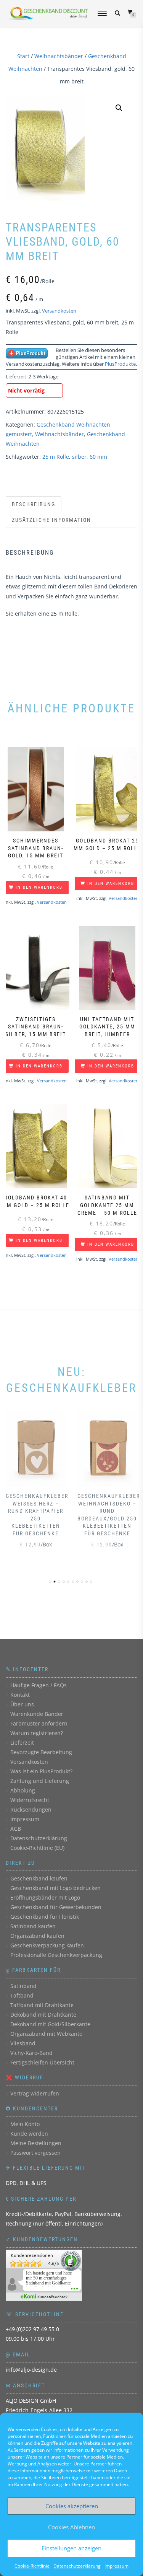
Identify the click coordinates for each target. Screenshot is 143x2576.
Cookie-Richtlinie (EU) (37, 1848)
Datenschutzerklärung (77, 2566)
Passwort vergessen (35, 2153)
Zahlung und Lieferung (40, 1781)
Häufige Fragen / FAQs (39, 1685)
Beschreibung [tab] (34, 504)
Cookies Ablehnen (71, 2527)
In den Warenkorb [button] (39, 887)
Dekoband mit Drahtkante (43, 2015)
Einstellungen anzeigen (71, 2548)
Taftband (22, 1995)
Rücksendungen (31, 1809)
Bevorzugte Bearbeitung (41, 1752)
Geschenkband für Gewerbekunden (56, 1907)
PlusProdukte (120, 364)
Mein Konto (25, 2124)
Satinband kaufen (33, 1926)
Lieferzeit (22, 1743)
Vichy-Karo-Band (31, 2053)
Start (23, 56)
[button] (119, 108)
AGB (16, 1829)
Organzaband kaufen (37, 1936)
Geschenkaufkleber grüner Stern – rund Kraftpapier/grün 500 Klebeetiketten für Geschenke (109, 1519)
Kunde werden (29, 2134)
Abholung (23, 1790)
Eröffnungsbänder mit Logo (45, 1897)
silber (79, 457)
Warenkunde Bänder (37, 1714)
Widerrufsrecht (30, 1800)
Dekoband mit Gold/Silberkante (50, 2024)
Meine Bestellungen (36, 2143)
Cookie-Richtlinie (32, 2566)
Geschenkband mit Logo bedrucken (55, 1888)
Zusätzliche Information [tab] (51, 520)
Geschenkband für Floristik (45, 1917)
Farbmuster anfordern (39, 1723)
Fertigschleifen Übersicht (42, 2062)
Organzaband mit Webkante (46, 2034)
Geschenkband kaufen (39, 1878)
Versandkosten (59, 311)
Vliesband (23, 2043)
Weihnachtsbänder (59, 56)
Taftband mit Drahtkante (42, 2005)
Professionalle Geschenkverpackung (56, 1955)
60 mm (98, 457)
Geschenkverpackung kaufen (47, 1945)
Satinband (23, 1986)
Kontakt (20, 1695)
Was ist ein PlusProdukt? (41, 1771)
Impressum (116, 2566)
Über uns (22, 1704)
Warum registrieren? (37, 1733)
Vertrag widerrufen (35, 2093)
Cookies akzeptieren (72, 2506)
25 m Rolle (56, 457)
